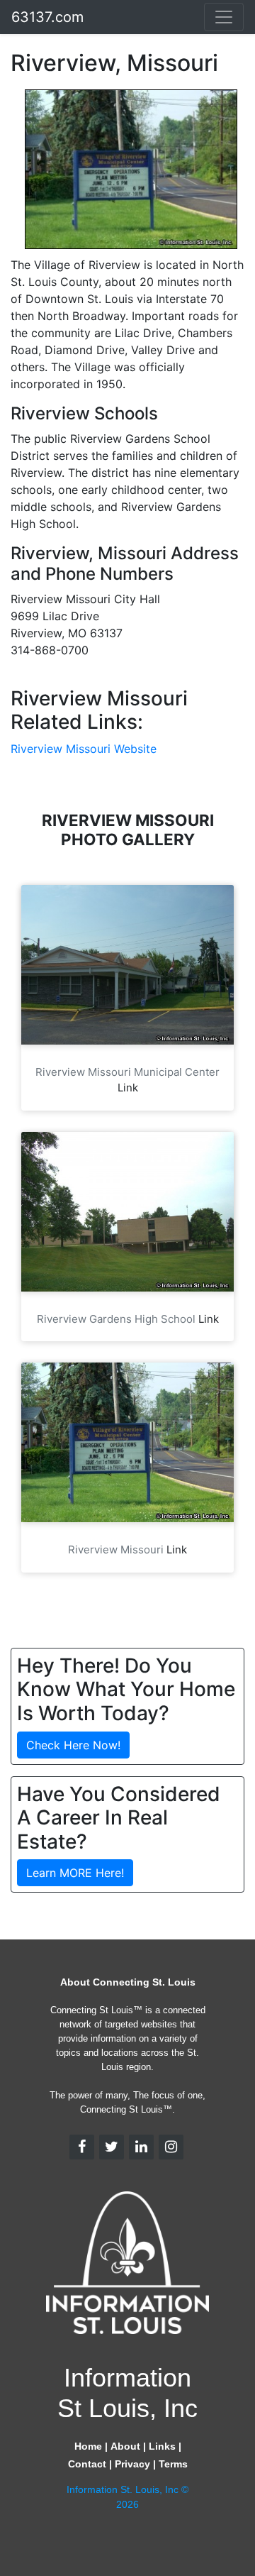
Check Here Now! (73, 1745)
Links (162, 2446)
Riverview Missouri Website (84, 749)
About (125, 2446)
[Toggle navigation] (224, 17)
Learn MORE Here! (75, 1873)
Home (88, 2446)
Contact (87, 2464)
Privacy (132, 2464)
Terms (173, 2464)
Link (128, 1088)
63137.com (47, 17)
